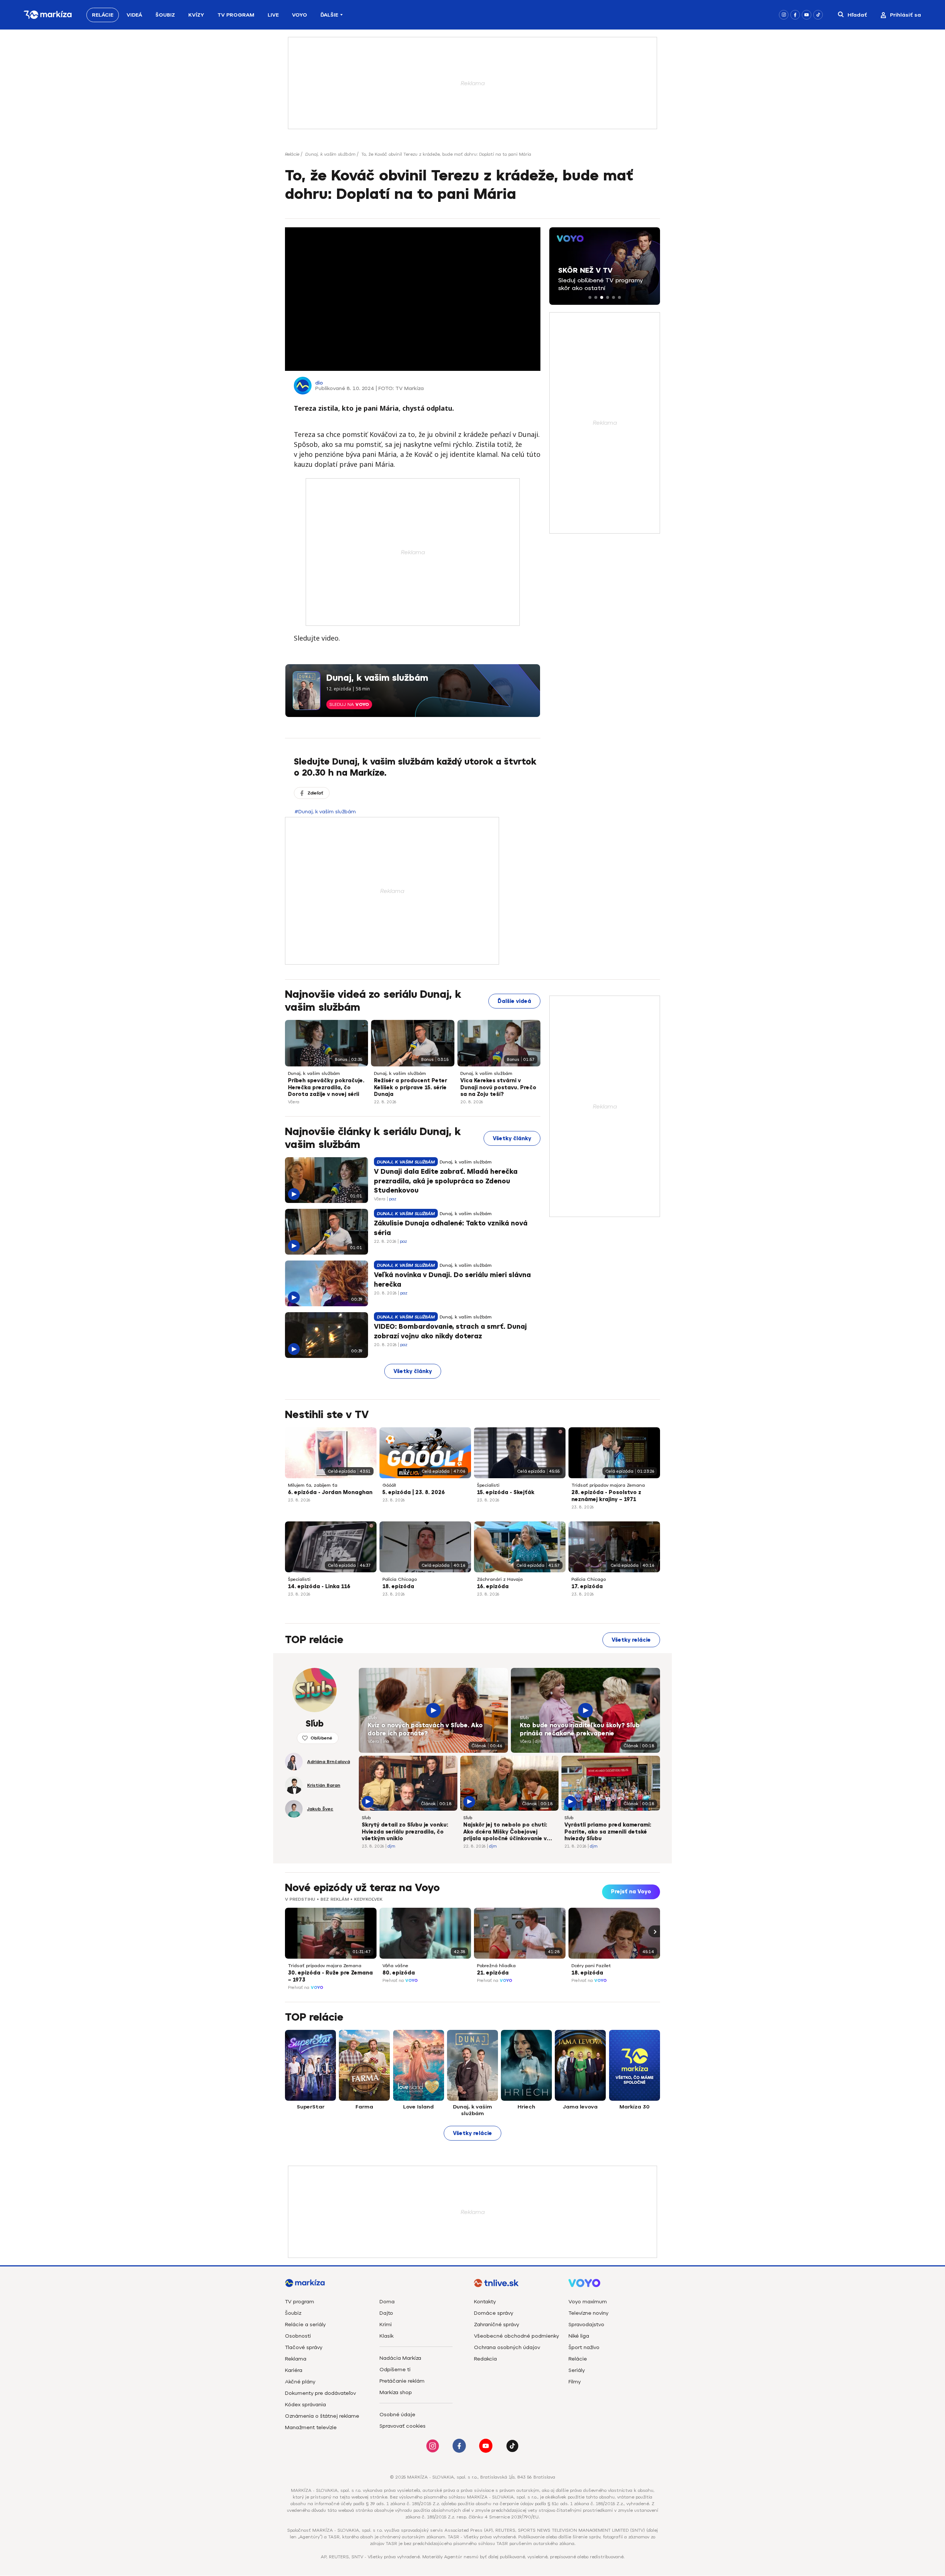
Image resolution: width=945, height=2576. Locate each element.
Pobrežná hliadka (496, 1966)
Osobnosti (298, 2336)
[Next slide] (654, 1931)
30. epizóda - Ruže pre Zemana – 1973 (330, 1976)
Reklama (296, 2359)
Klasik (386, 2336)
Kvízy (196, 15)
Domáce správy (494, 2313)
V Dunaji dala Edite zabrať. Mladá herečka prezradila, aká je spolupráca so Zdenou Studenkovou (446, 1181)
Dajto (386, 2313)
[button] (590, 297)
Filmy (575, 2382)
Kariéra (294, 2370)
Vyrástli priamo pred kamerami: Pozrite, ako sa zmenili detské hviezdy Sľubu (608, 1832)
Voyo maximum (588, 2302)
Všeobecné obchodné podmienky (516, 2336)
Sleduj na (349, 704)
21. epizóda (493, 1973)
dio (319, 383)
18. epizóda (398, 1587)
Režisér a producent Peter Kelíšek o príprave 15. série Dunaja (410, 1088)
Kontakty (485, 2302)
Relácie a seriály (305, 2325)
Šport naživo (584, 2347)
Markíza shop (396, 2392)
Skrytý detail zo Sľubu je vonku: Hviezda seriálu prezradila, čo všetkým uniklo (405, 1832)
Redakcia (485, 2359)
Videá (134, 15)
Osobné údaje (397, 2415)
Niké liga (579, 2336)
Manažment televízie (311, 2427)
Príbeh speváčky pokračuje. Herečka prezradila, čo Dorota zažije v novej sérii (326, 1088)
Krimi (386, 2325)
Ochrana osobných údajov (507, 2347)
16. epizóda (493, 1587)
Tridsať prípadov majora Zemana (608, 1485)
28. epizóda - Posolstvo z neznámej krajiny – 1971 (606, 1496)
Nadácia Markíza (400, 2358)
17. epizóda (587, 1587)
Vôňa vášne (395, 1966)
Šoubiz (165, 15)
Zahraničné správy (496, 2325)
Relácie (103, 15)
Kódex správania (305, 2405)
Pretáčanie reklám (402, 2381)
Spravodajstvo (586, 2325)
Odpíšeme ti (395, 2370)
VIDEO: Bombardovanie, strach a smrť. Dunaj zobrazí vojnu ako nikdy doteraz (450, 1331)
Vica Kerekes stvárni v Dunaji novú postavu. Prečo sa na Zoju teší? (498, 1088)
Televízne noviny (588, 2313)
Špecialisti (488, 1485)
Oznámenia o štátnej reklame (322, 2416)
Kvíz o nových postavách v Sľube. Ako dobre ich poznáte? (425, 1730)
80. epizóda (399, 1973)
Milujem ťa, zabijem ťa (313, 1485)
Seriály (577, 2370)
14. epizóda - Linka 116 (319, 1587)
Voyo (300, 15)
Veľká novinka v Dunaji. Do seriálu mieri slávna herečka (452, 1280)
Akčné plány (300, 2382)
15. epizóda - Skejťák (506, 1492)
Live (273, 15)
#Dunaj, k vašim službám (325, 812)
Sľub (372, 1718)
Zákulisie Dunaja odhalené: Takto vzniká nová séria (451, 1228)
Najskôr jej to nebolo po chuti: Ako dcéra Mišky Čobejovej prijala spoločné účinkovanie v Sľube (505, 1832)
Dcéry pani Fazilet (591, 1966)
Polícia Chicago (400, 1579)
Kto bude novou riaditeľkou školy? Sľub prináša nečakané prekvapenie (580, 1730)
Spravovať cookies (403, 2426)
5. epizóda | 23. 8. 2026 (414, 1492)
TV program (300, 2302)
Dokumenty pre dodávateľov (320, 2393)
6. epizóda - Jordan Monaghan (330, 1492)
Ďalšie (329, 15)
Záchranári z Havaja (500, 1579)
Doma (387, 2302)
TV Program (236, 15)
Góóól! (389, 1485)
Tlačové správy (304, 2347)
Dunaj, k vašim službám (330, 154)
